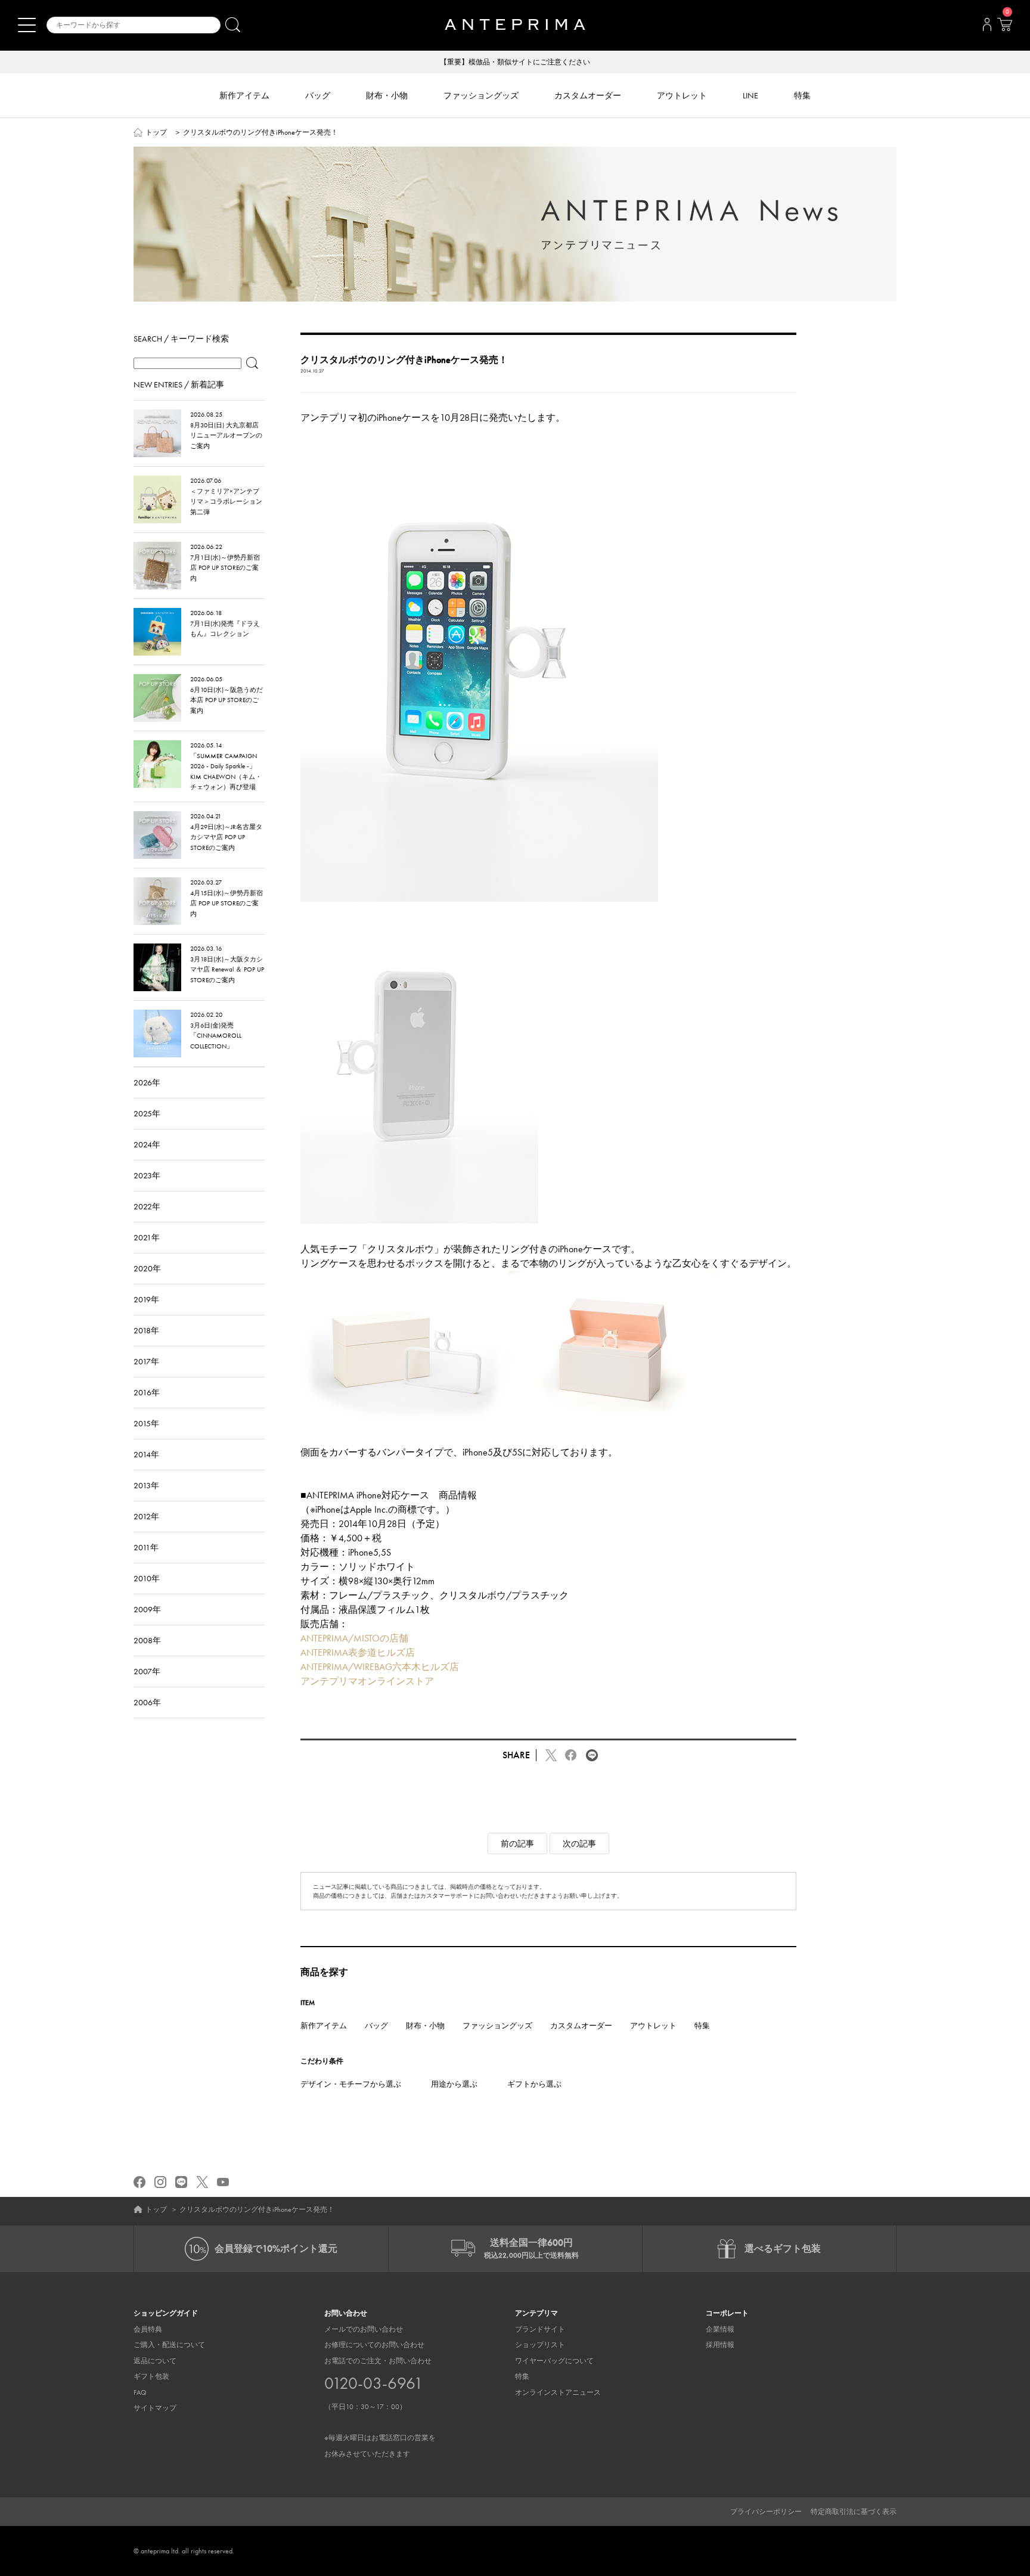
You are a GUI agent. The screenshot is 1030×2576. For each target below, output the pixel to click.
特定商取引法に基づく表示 (854, 2512)
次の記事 (579, 1843)
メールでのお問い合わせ (364, 2329)
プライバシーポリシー (766, 2512)
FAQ (140, 2392)
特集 (702, 2026)
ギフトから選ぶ (534, 2084)
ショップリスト (540, 2345)
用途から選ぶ (454, 2084)
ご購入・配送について (169, 2345)
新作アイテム (324, 2026)
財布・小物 (425, 2026)
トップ (156, 132)
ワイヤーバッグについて (554, 2361)
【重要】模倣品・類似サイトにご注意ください (515, 62)
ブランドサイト (540, 2329)
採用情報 (720, 2345)
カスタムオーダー (581, 2026)
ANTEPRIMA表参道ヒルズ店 (358, 1652)
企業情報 (720, 2329)
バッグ (376, 2026)
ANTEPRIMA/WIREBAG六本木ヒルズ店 (380, 1667)
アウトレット (653, 2026)
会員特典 (148, 2329)
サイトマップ (155, 2408)
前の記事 (517, 1843)
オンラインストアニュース (558, 2392)
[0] (1004, 28)
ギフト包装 (151, 2376)
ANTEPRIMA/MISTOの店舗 (354, 1638)
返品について (155, 2361)
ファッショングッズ (497, 2026)
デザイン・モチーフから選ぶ (351, 2084)
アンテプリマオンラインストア (367, 1681)
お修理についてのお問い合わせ (374, 2345)
